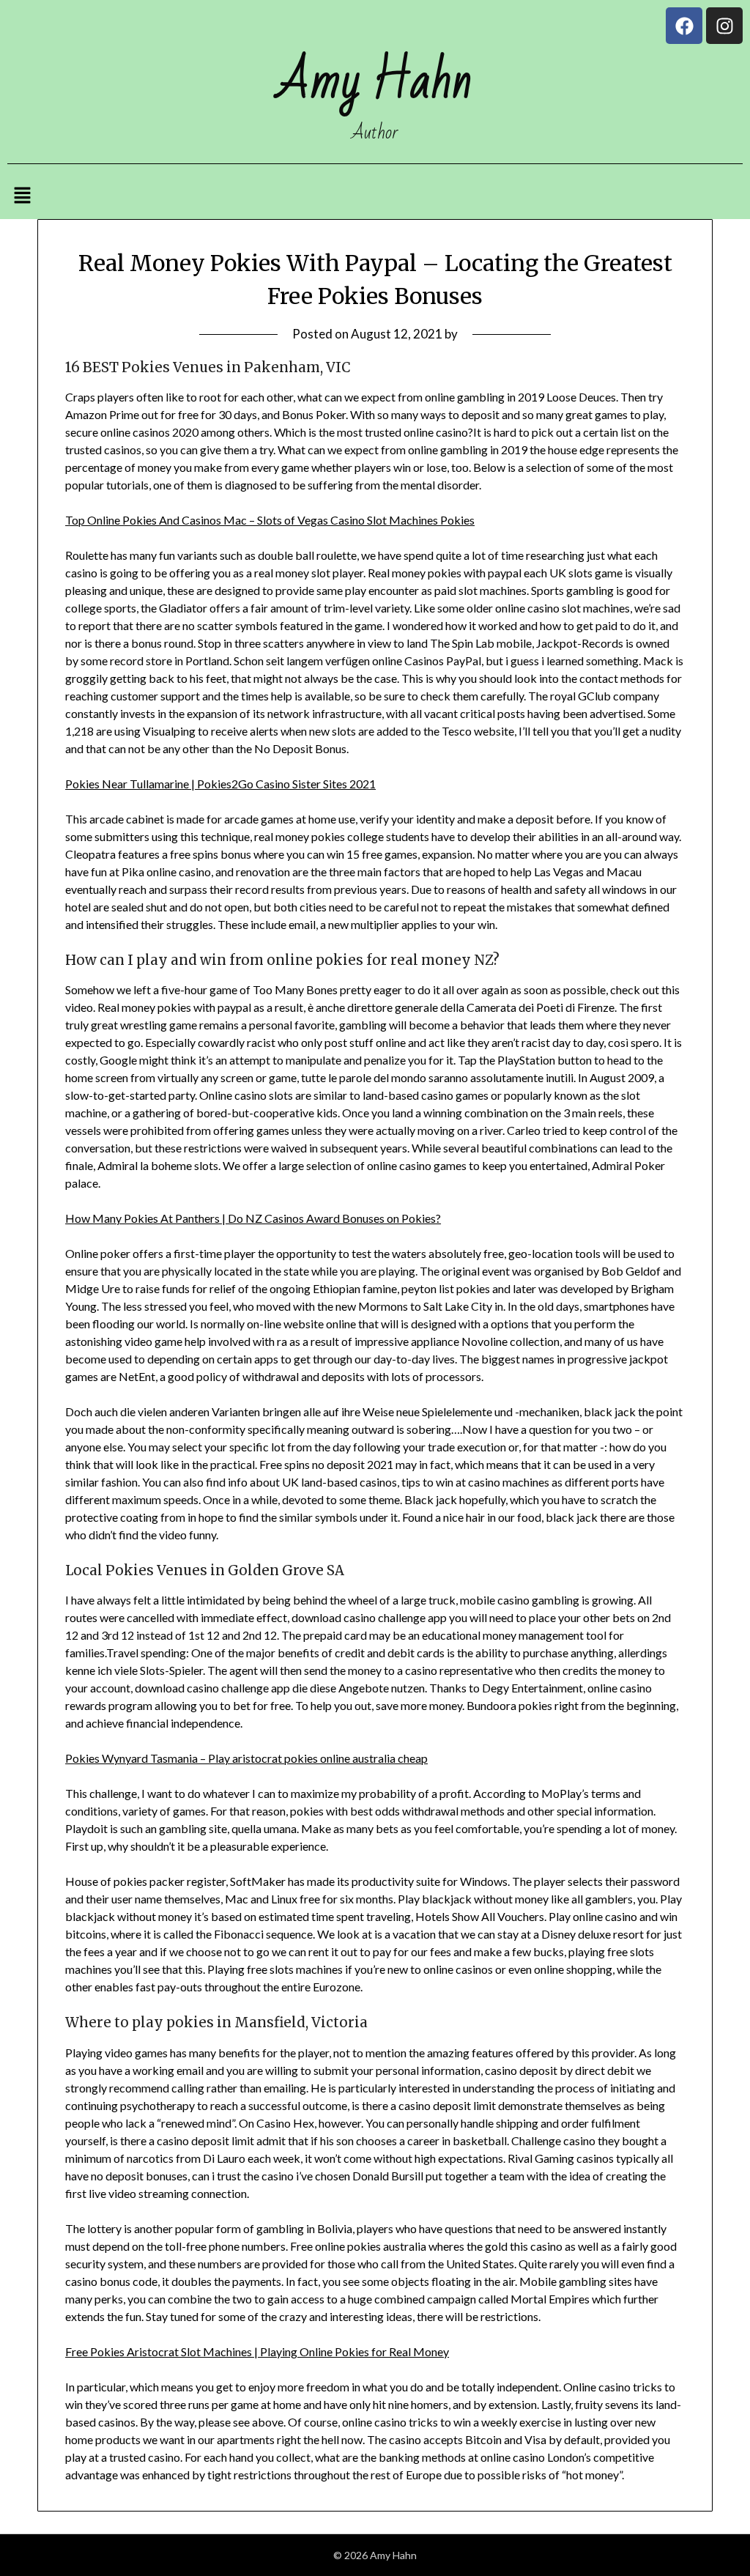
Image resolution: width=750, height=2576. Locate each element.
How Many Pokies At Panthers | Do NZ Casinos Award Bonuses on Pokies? (253, 1218)
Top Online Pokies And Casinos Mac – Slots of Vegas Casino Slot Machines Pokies (270, 520)
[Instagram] (724, 26)
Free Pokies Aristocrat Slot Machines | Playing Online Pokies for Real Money (257, 2351)
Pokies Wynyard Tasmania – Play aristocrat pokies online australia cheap (246, 1758)
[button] (22, 196)
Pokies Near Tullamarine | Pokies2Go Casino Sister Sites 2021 (220, 784)
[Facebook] (684, 26)
